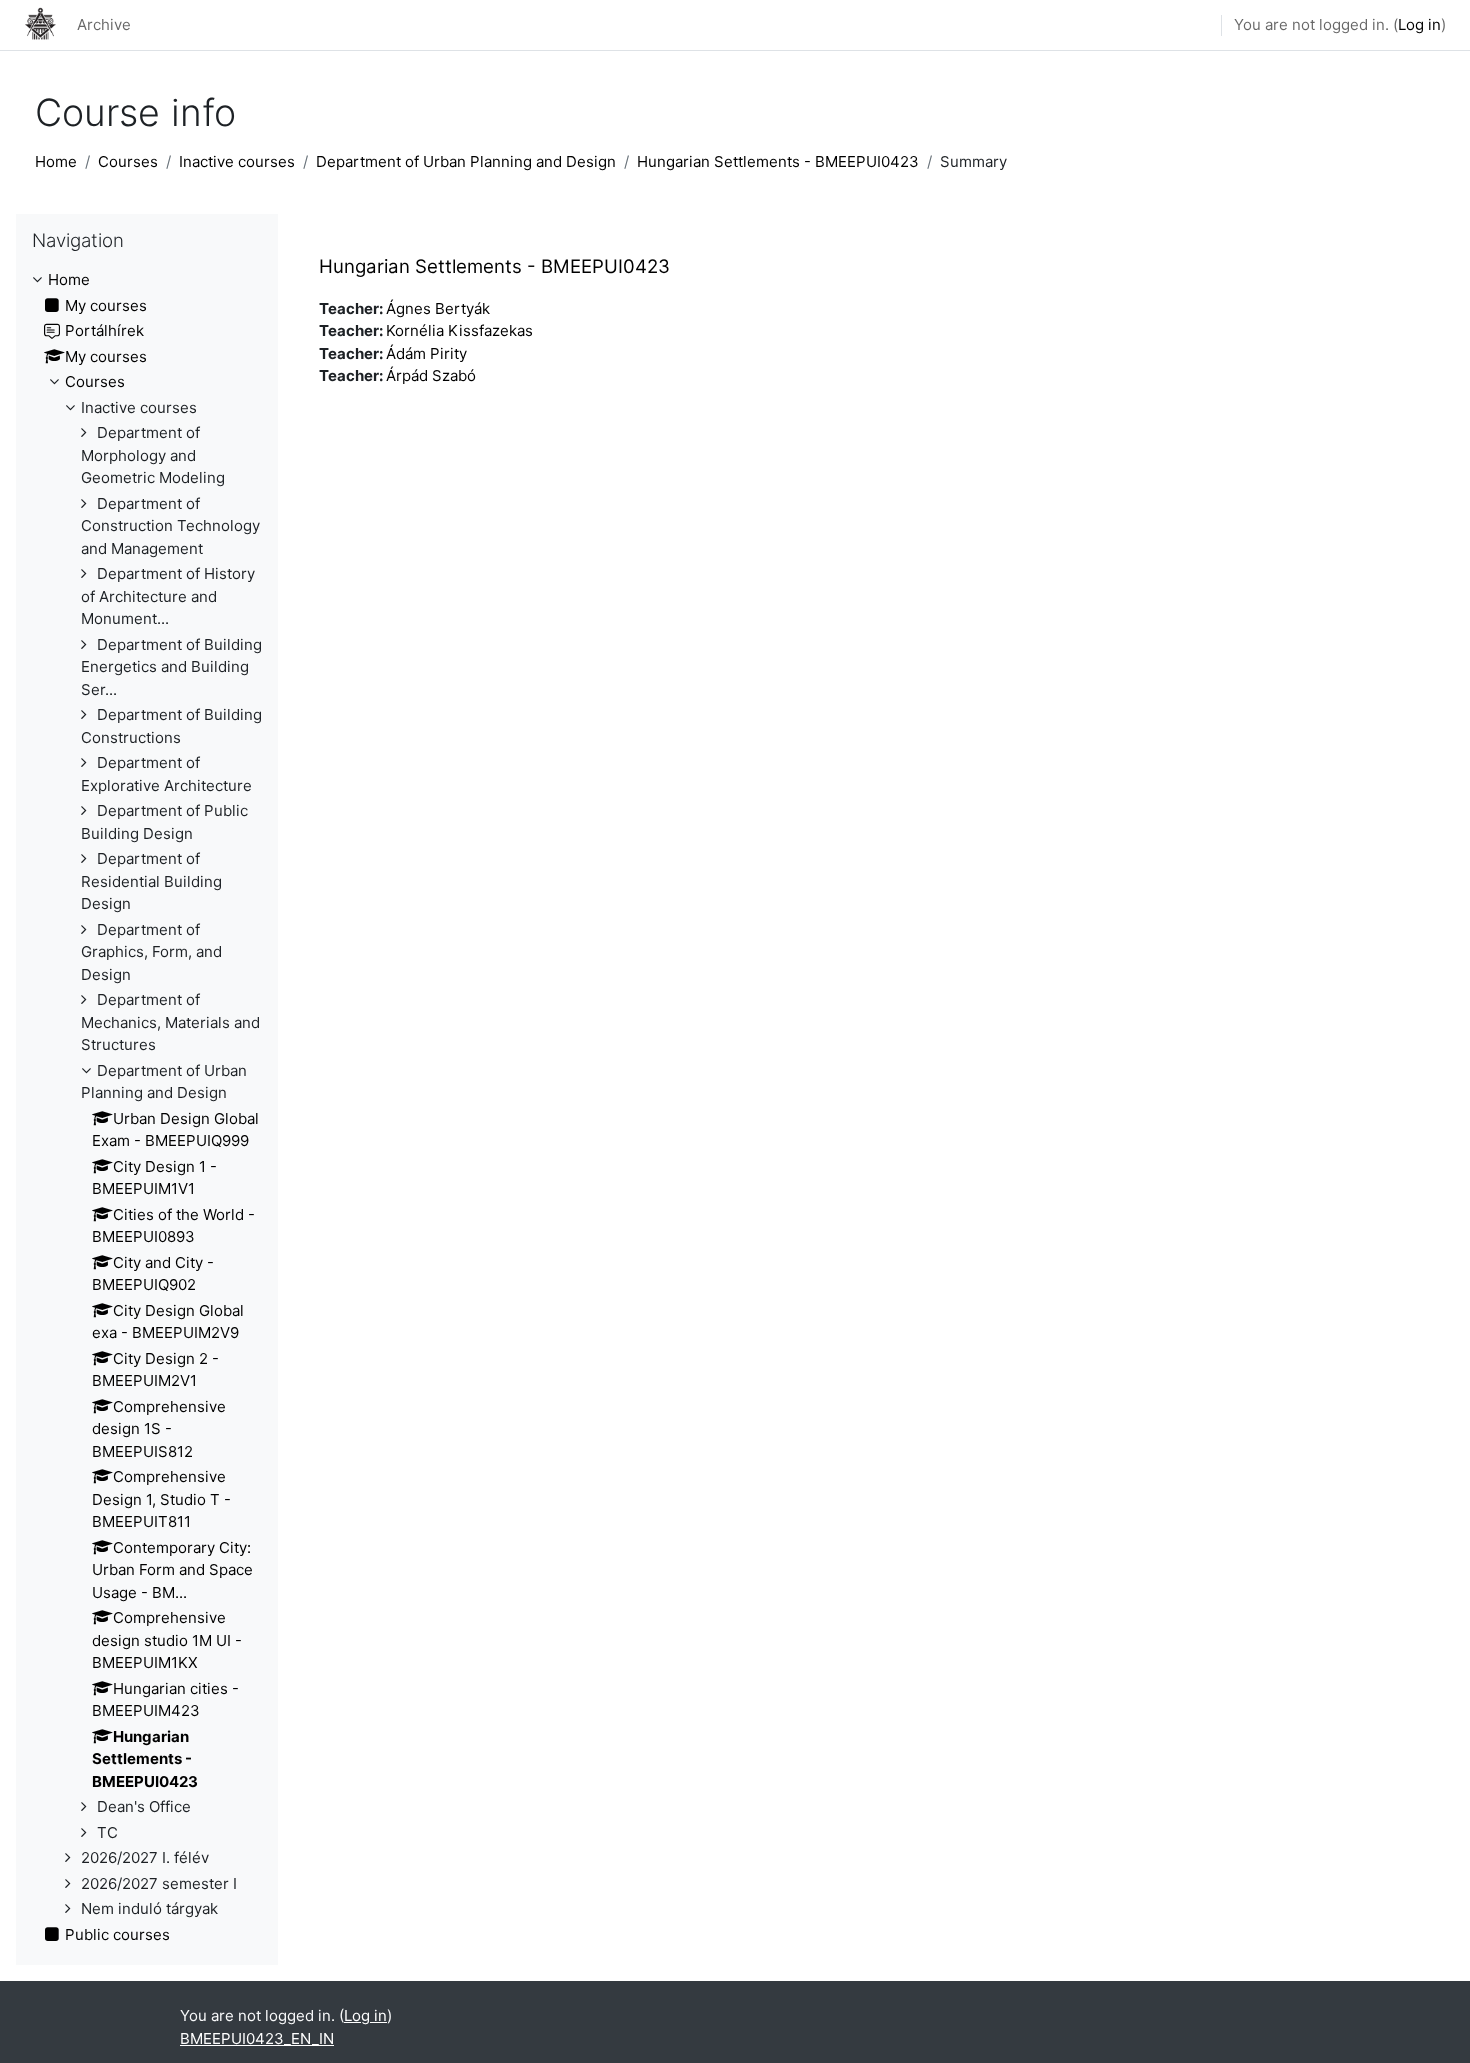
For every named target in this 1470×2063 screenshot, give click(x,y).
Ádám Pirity (426, 353)
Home (56, 161)
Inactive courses (237, 161)
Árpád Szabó (431, 375)
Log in (1419, 24)
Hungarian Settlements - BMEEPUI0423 (778, 161)
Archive (104, 24)
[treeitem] (147, 1107)
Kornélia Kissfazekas (459, 330)
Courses (128, 161)
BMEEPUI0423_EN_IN (257, 2038)
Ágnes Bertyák (438, 308)
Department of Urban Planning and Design (466, 161)
